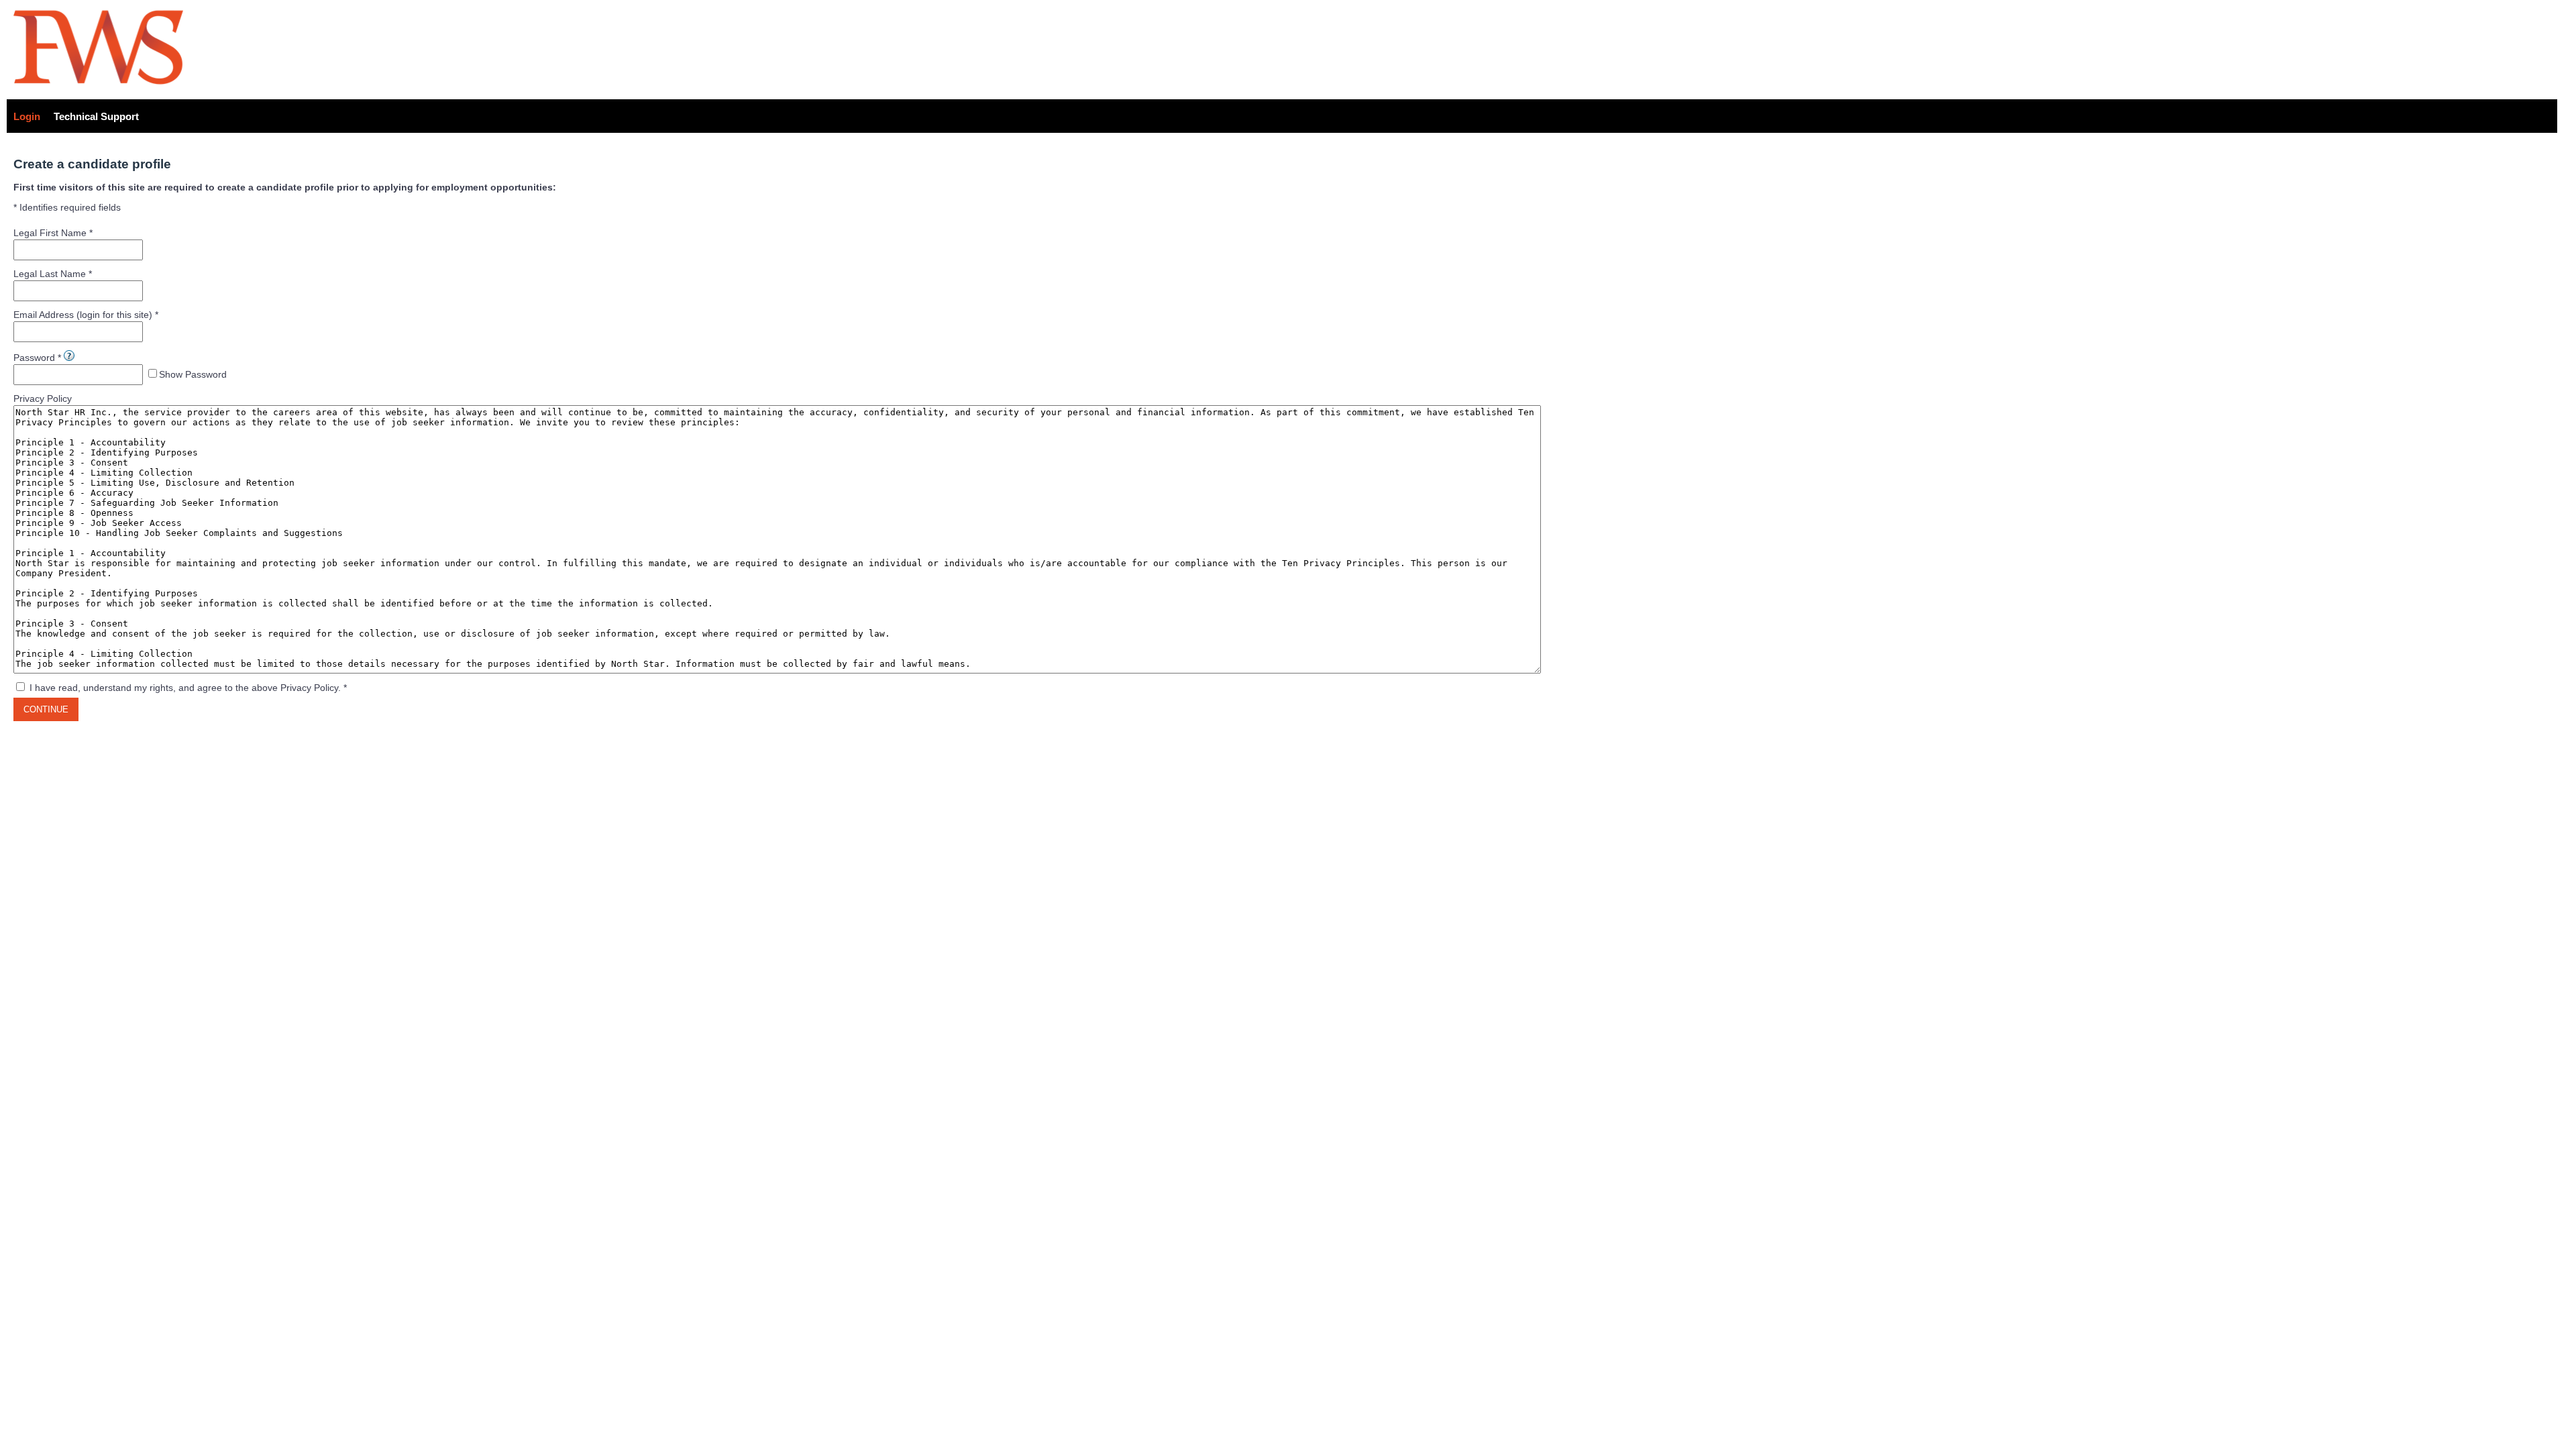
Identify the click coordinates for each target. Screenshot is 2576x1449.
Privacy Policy (43, 398)
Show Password (193, 374)
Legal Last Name (50, 274)
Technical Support (96, 116)
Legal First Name (50, 233)
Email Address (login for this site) (83, 315)
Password (34, 358)
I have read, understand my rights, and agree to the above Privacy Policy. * (188, 688)
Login (27, 116)
